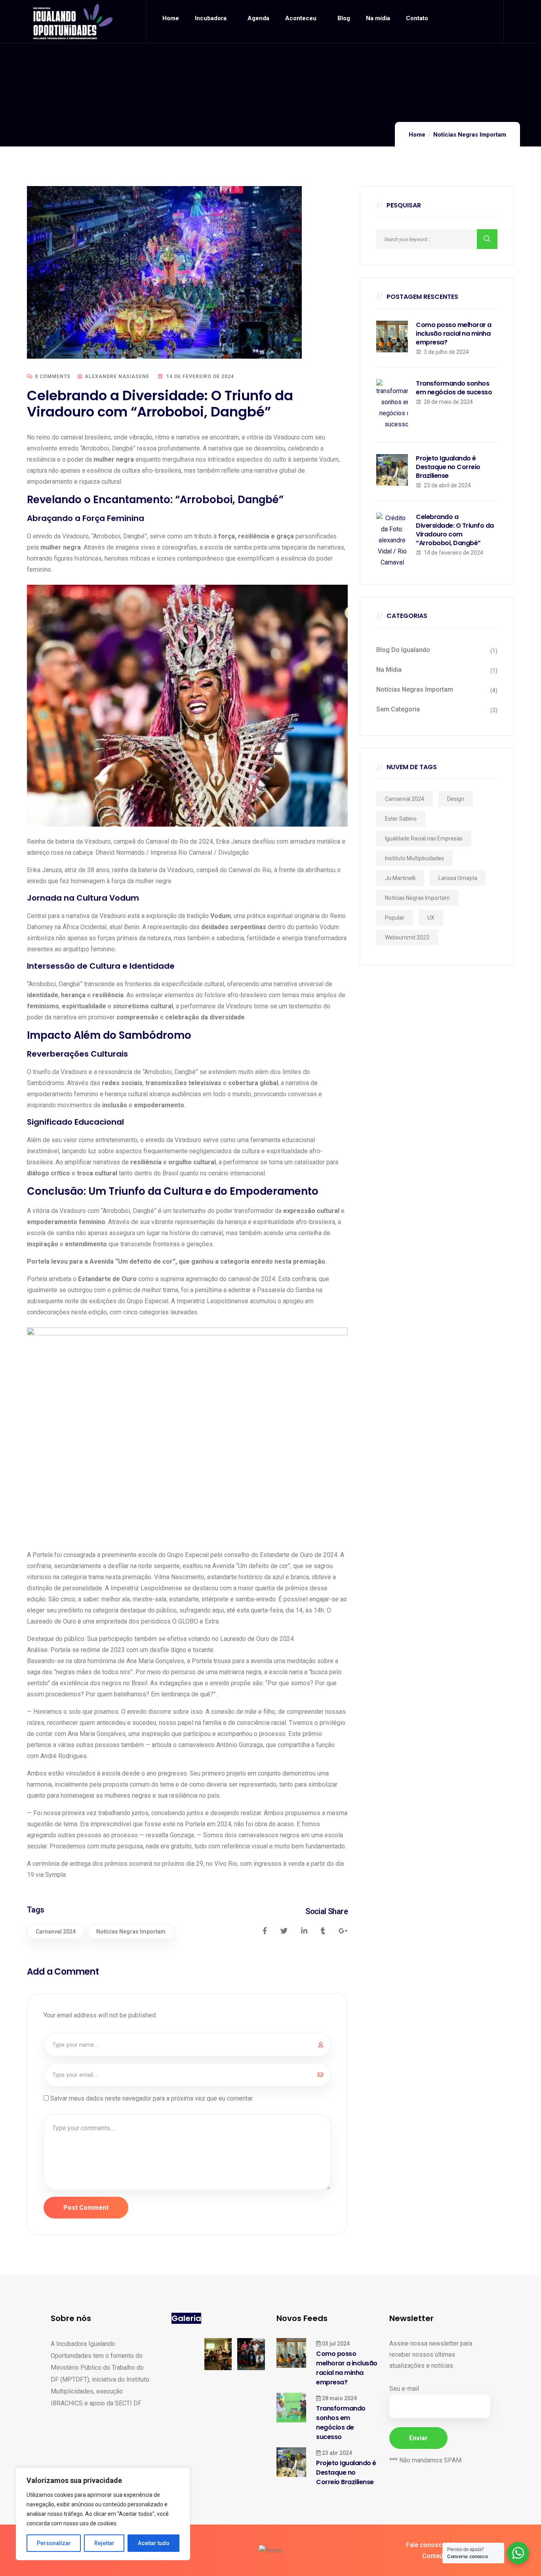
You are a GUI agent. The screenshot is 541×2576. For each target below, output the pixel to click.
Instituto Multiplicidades (414, 858)
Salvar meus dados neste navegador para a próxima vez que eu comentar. (152, 2098)
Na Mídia (389, 670)
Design (456, 799)
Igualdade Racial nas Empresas (424, 838)
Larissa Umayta (458, 878)
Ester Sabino (401, 819)
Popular (395, 918)
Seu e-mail (404, 2389)
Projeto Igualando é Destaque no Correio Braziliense (448, 467)
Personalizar (54, 2543)
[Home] (73, 22)
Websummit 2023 (407, 937)
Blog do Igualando (403, 650)
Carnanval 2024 (56, 1932)
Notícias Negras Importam (470, 135)
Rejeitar (104, 2543)
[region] (103, 2514)
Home (417, 135)
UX (431, 918)
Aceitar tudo (154, 2543)
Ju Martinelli (400, 878)
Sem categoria (398, 709)
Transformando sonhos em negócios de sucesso (454, 388)
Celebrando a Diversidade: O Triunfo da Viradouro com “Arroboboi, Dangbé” (455, 530)
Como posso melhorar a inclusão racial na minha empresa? (454, 334)
